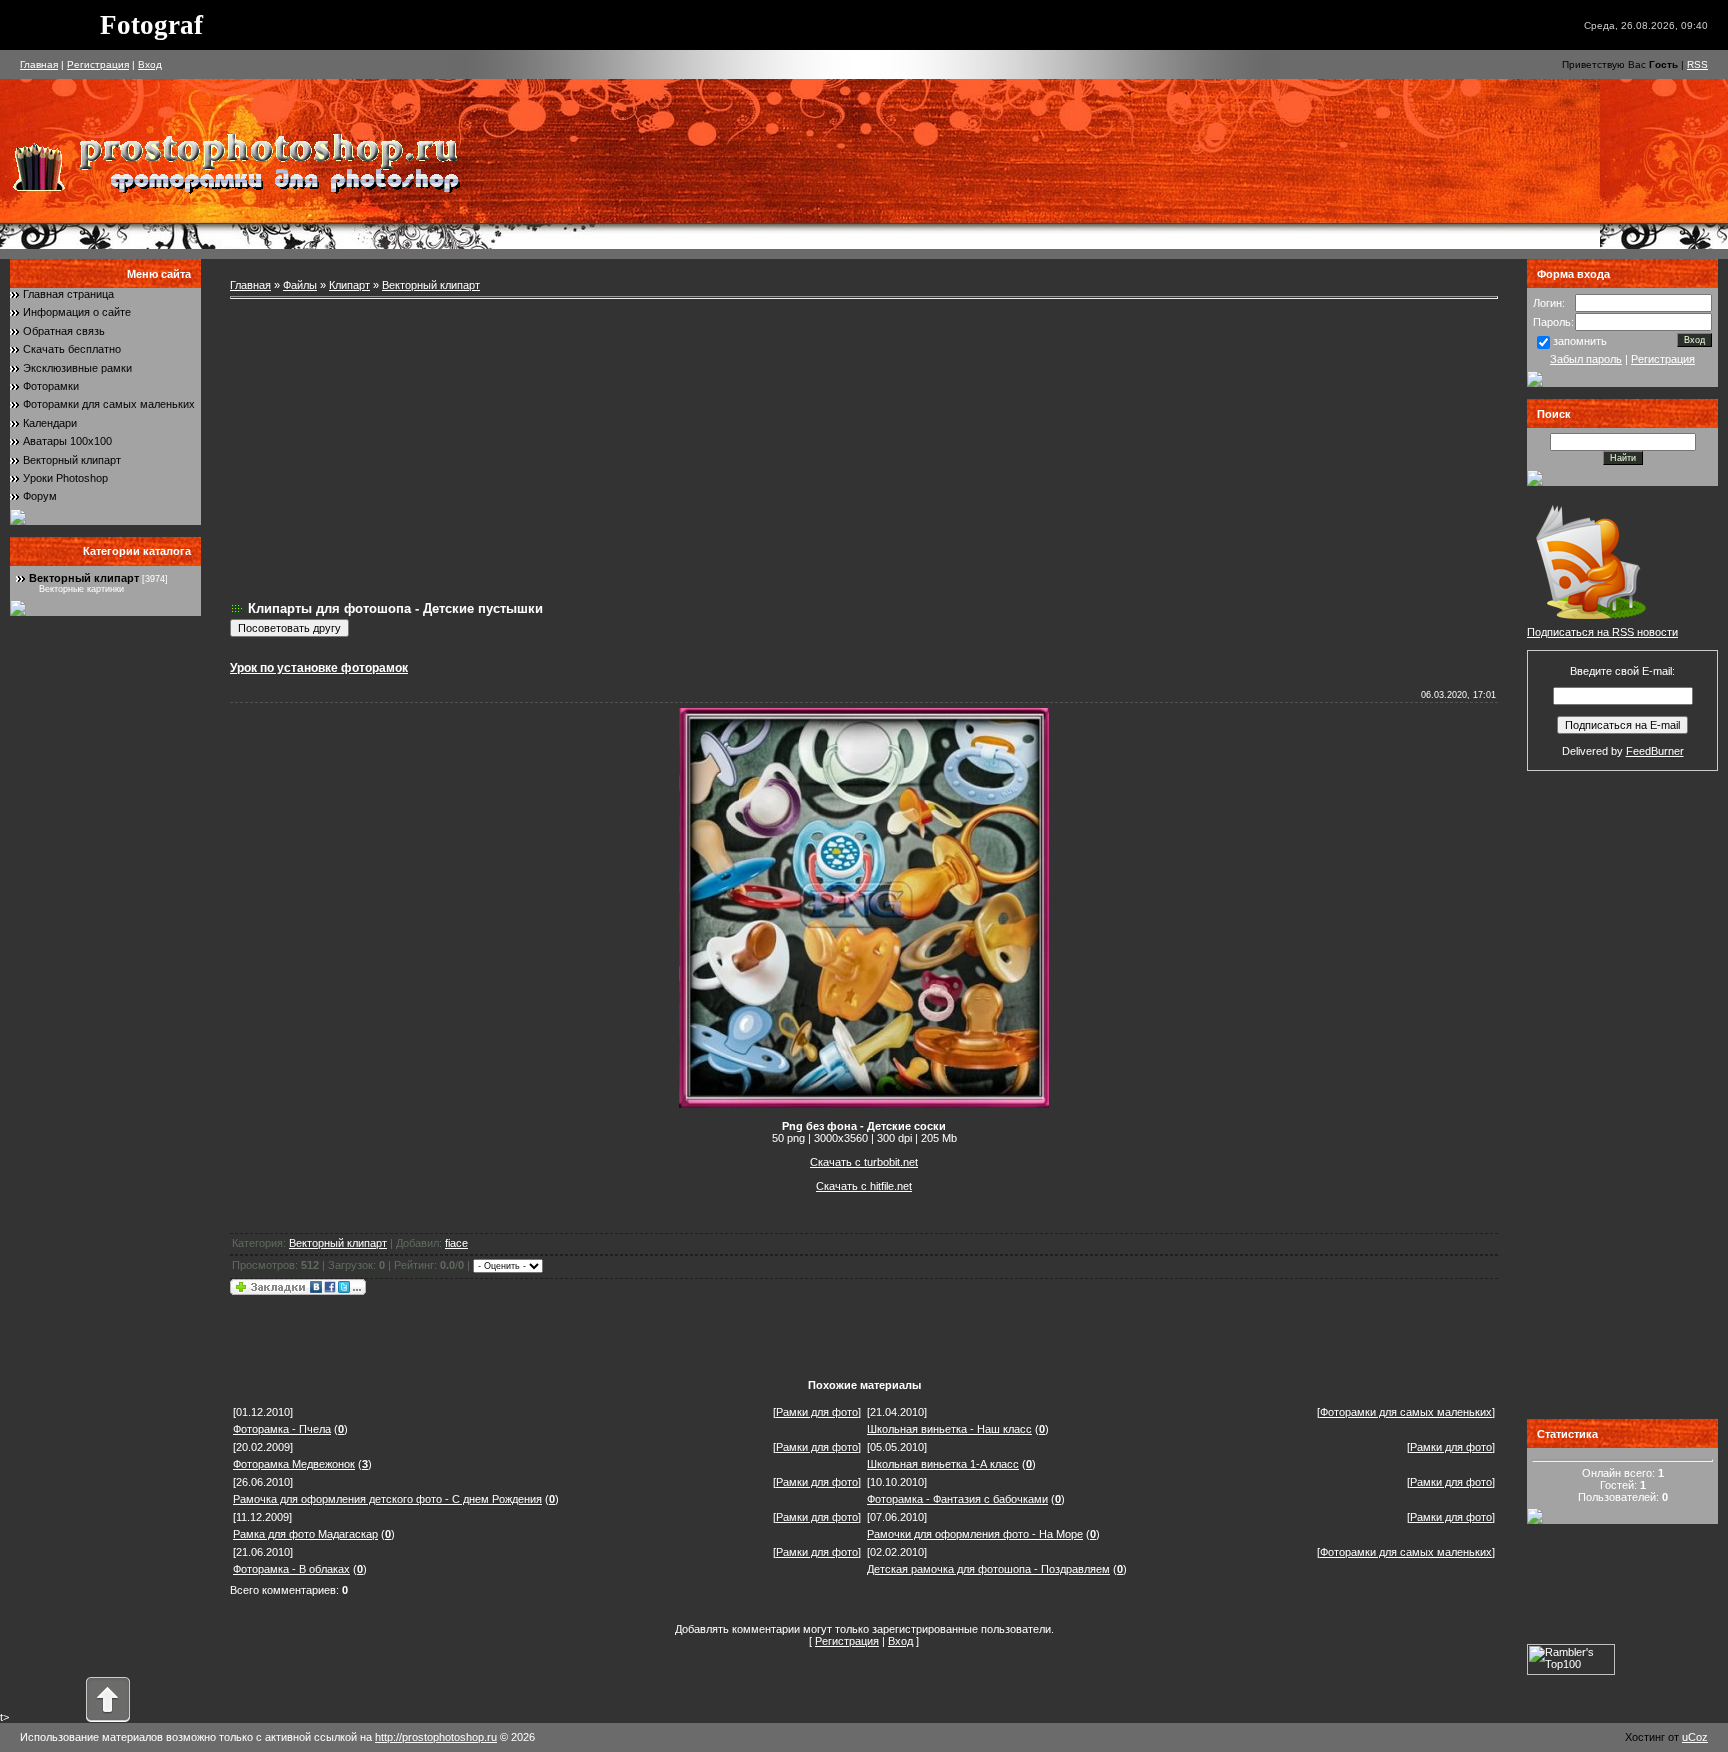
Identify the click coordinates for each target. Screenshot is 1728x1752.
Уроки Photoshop (65, 478)
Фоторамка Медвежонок (294, 1464)
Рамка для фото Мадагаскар (305, 1534)
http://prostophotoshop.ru (436, 1737)
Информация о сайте (77, 312)
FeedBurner (1655, 751)
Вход (150, 64)
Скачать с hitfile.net (864, 1186)
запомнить (1580, 341)
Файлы (300, 285)
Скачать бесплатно (72, 349)
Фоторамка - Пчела (282, 1429)
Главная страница (68, 294)
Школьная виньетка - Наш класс (949, 1429)
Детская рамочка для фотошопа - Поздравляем (988, 1569)
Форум (40, 496)
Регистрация (98, 64)
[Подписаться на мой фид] (1591, 622)
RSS (1697, 64)
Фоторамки (51, 386)
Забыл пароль (1586, 359)
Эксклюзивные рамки (77, 368)
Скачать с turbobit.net (864, 1162)
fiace (456, 1243)
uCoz (1695, 1737)
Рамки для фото (817, 1412)
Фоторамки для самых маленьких (109, 404)
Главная (39, 64)
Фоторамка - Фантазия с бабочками (957, 1499)
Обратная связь (64, 331)
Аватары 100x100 (67, 441)
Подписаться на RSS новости (1602, 632)
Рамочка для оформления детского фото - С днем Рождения (387, 1499)
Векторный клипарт (72, 460)
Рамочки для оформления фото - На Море (975, 1534)
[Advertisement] (864, 450)
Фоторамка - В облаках (291, 1569)
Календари (50, 423)
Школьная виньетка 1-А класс (943, 1464)
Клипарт (349, 285)
